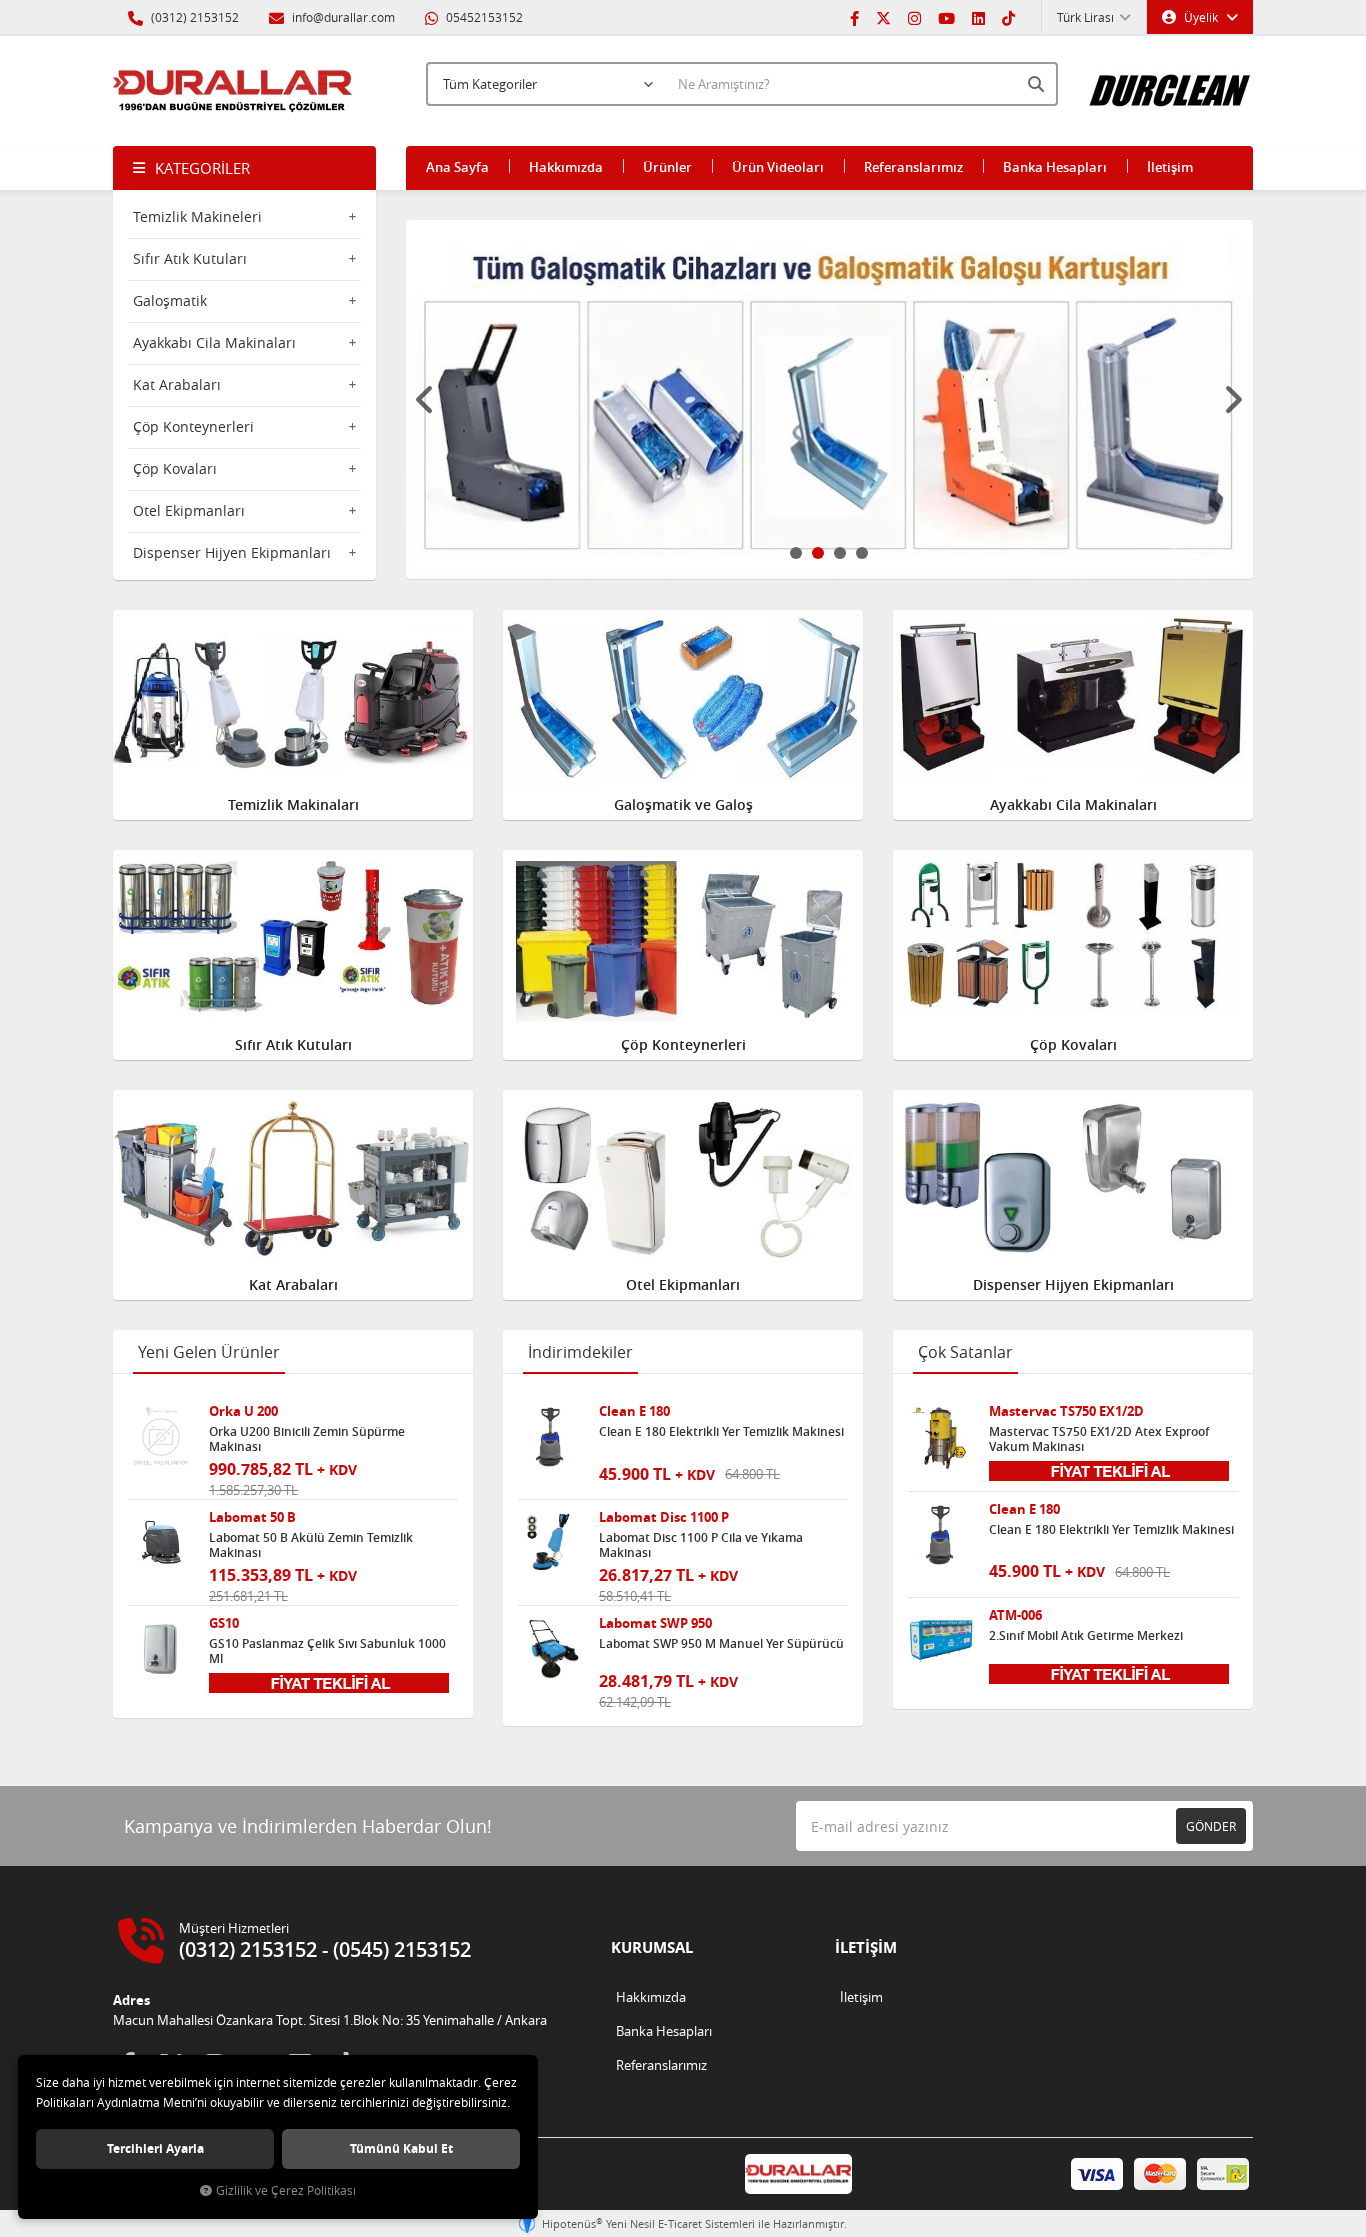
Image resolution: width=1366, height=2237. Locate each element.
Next (1233, 400)
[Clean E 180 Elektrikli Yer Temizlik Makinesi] (551, 1437)
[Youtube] (946, 17)
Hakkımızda (566, 167)
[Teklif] (329, 1681)
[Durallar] (233, 91)
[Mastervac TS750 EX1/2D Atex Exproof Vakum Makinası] (941, 1437)
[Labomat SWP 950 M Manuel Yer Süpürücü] (551, 1649)
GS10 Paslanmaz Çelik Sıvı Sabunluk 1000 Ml (327, 1651)
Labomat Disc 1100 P (664, 1517)
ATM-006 (1015, 1615)
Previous (426, 400)
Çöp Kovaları (175, 468)
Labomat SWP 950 (655, 1623)
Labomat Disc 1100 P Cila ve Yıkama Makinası (701, 1545)
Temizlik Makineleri (197, 216)
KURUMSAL (652, 1947)
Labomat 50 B (252, 1517)
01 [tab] (796, 553)
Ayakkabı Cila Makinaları (214, 342)
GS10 (224, 1623)
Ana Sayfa (457, 167)
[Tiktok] (1008, 17)
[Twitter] (883, 17)
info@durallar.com (343, 17)
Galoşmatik (170, 300)
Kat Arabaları (177, 384)
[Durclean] (1170, 81)
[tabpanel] (830, 399)
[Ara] (1038, 84)
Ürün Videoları (778, 167)
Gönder (1211, 1826)
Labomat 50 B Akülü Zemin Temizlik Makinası (311, 1545)
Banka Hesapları (1055, 167)
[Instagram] (914, 17)
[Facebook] (854, 17)
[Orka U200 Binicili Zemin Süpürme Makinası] (161, 1437)
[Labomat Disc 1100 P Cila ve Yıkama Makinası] (551, 1543)
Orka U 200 (243, 1411)
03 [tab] (840, 553)
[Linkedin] (978, 17)
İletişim (1170, 167)
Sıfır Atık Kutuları (190, 258)
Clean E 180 (634, 1411)
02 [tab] (818, 553)
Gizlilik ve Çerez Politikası (286, 2190)
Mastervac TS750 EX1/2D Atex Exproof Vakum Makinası (1099, 1439)
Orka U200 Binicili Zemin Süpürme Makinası (307, 1439)
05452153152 (483, 17)
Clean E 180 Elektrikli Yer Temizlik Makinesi (721, 1432)
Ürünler (667, 167)
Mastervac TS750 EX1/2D (1066, 1411)
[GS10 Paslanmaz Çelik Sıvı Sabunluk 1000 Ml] (161, 1649)
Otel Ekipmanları (189, 510)
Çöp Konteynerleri (193, 426)
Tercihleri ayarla (155, 2148)
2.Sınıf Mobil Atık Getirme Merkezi (1086, 1636)
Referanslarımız (913, 167)
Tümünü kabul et (401, 2148)
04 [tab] (862, 553)
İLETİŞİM (866, 1947)
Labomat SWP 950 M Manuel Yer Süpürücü (721, 1644)
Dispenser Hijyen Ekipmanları (232, 552)
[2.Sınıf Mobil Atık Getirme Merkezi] (941, 1641)
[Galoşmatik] (830, 399)
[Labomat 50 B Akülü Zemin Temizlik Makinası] (161, 1543)
